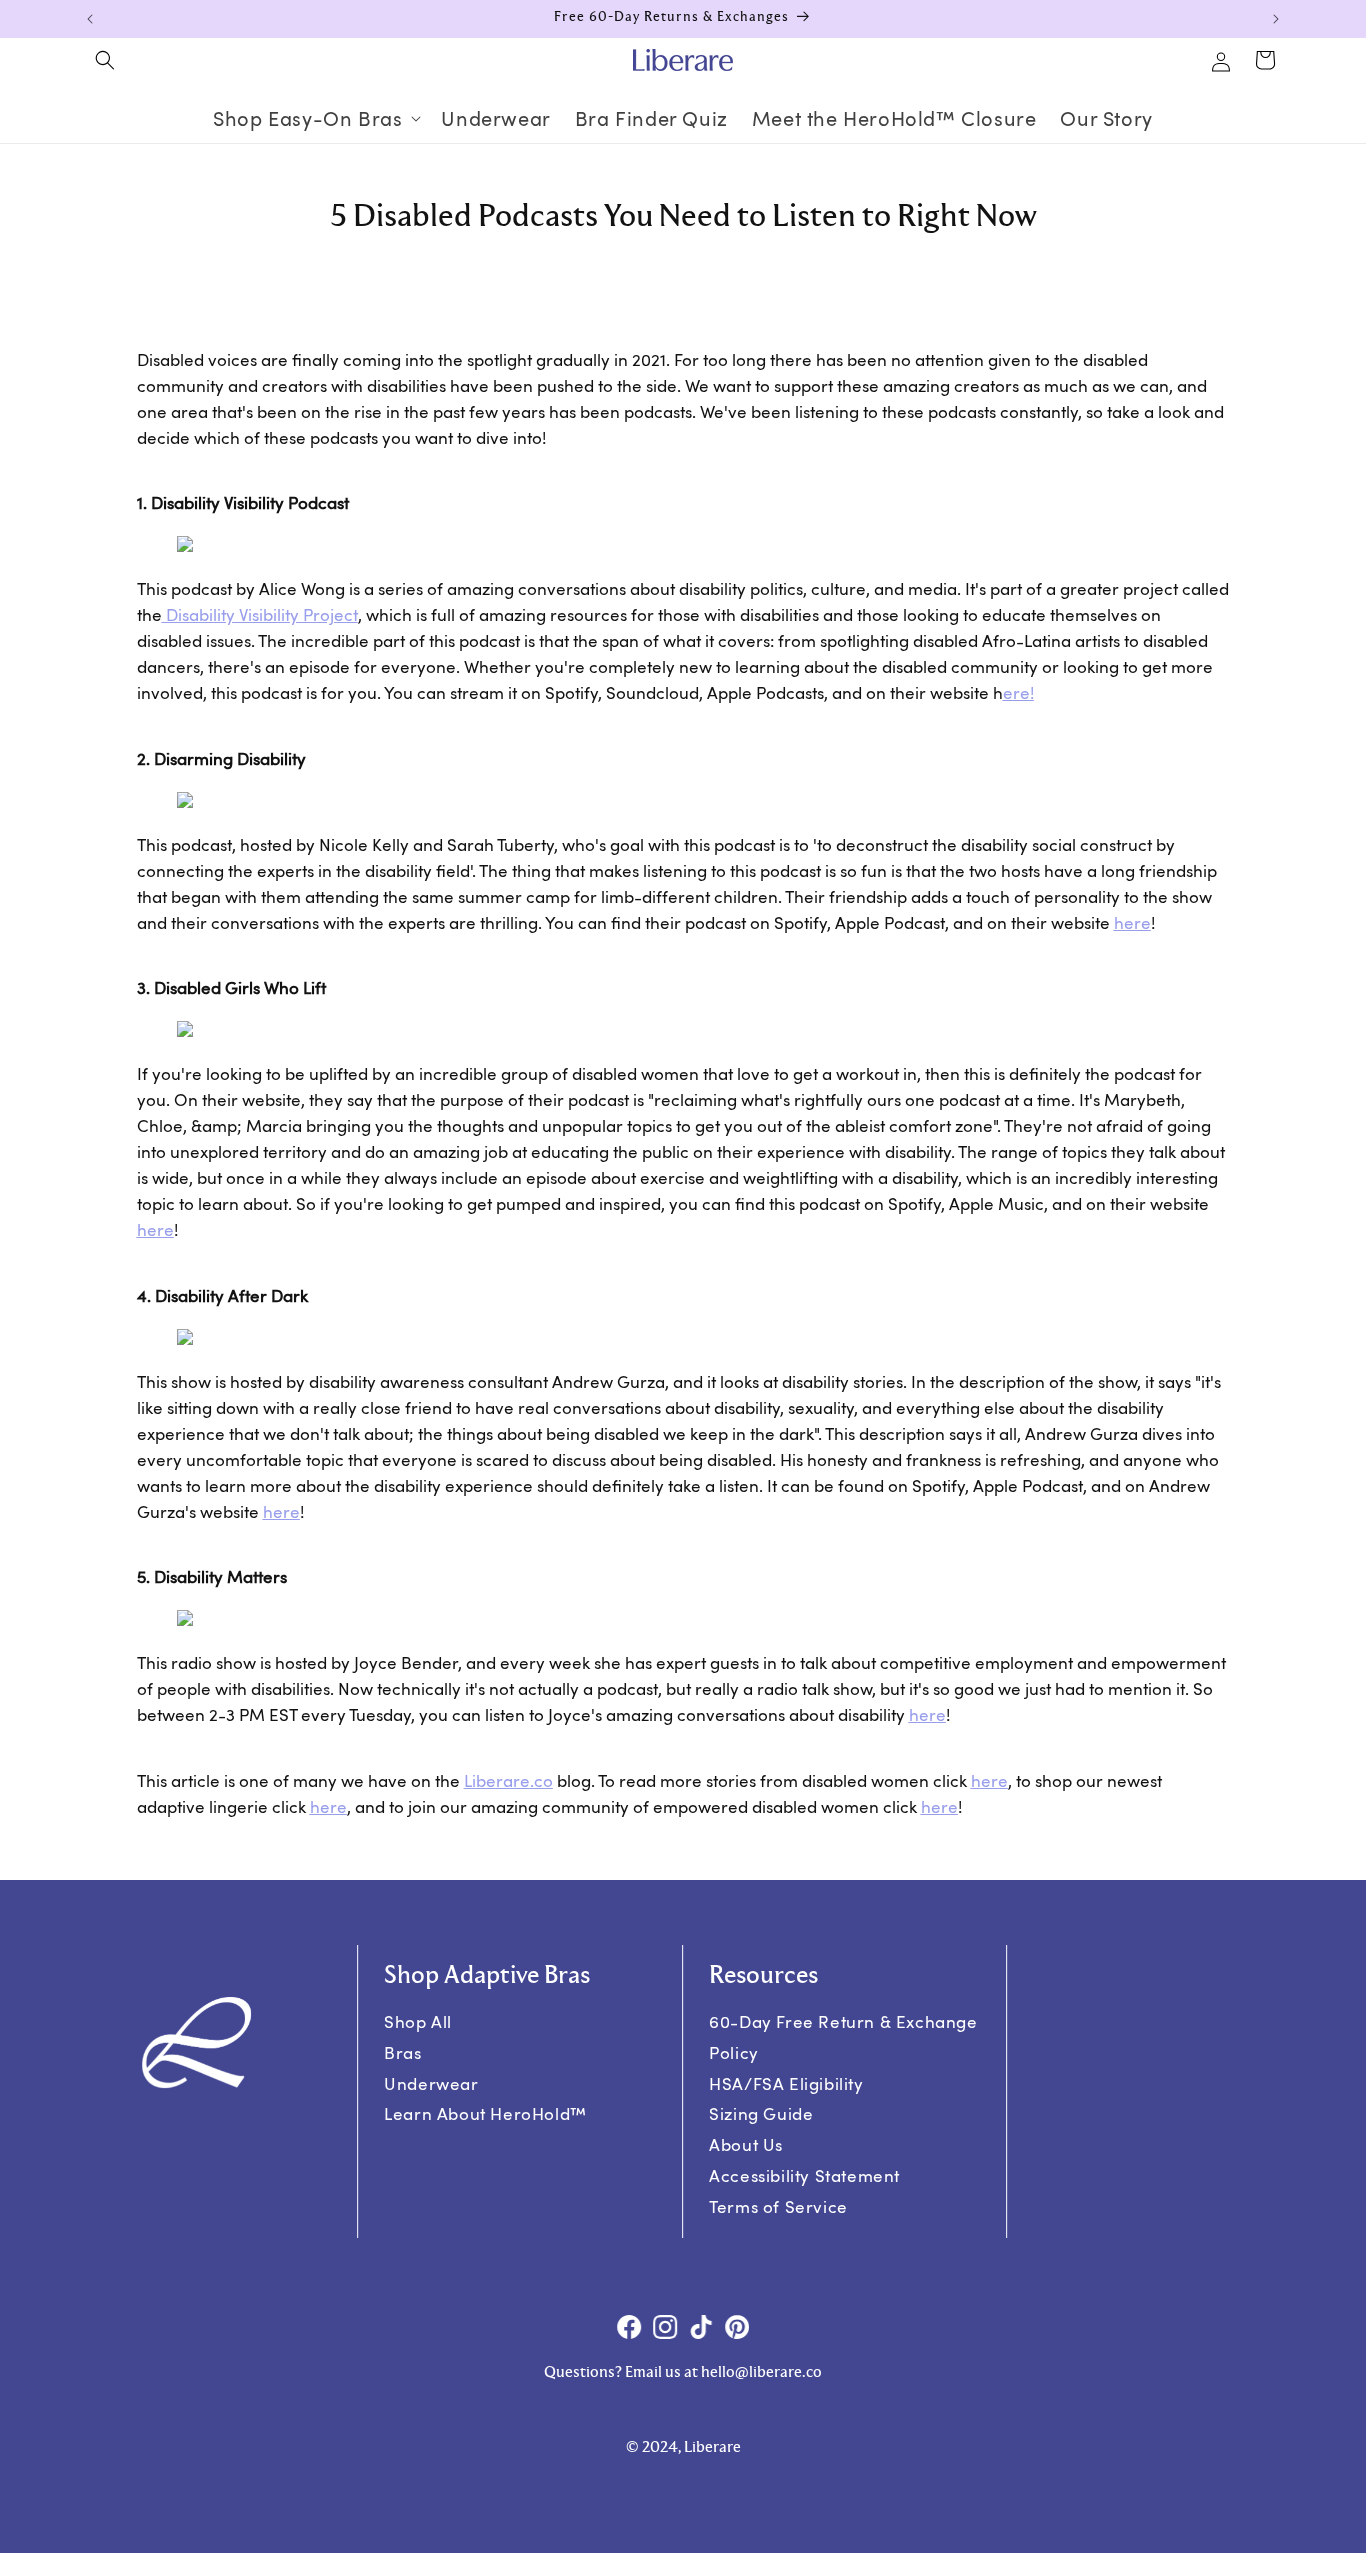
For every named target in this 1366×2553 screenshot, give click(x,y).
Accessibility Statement (804, 2175)
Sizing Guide (761, 2113)
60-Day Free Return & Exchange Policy (843, 2037)
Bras (403, 2052)
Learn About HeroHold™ (486, 2113)
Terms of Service (778, 2205)
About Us (746, 2144)
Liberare (508, 1780)
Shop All (419, 2021)
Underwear (432, 2082)
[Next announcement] (1276, 19)
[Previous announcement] (90, 19)
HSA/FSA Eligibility (786, 2082)
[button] (105, 60)
